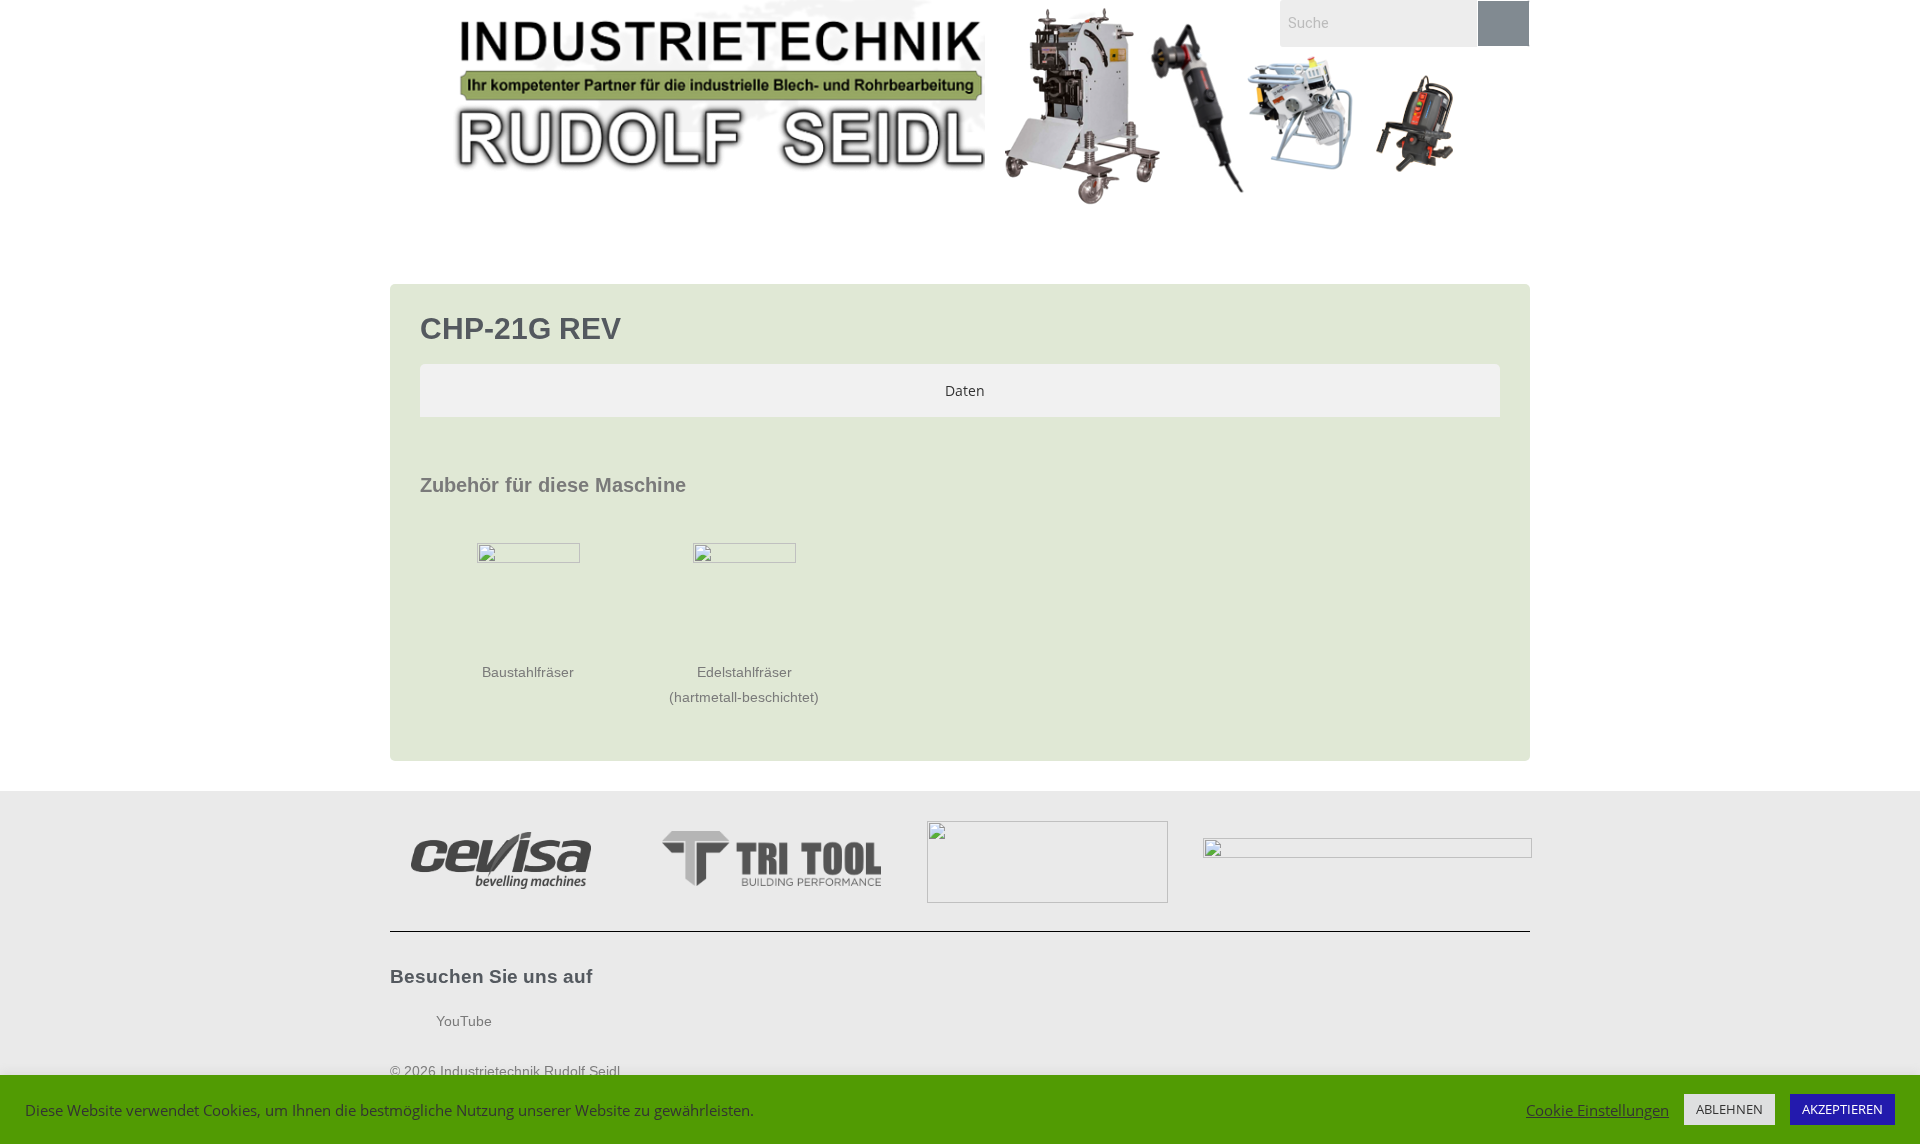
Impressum (1452, 232)
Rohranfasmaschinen (868, 232)
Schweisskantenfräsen (497, 232)
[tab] (960, 390)
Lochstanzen (1020, 232)
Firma (1286, 232)
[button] (502, 232)
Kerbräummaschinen (1170, 232)
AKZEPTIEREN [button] (1842, 1109)
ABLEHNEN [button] (1729, 1109)
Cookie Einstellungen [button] (1597, 1110)
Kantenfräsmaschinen (685, 232)
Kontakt (1359, 232)
